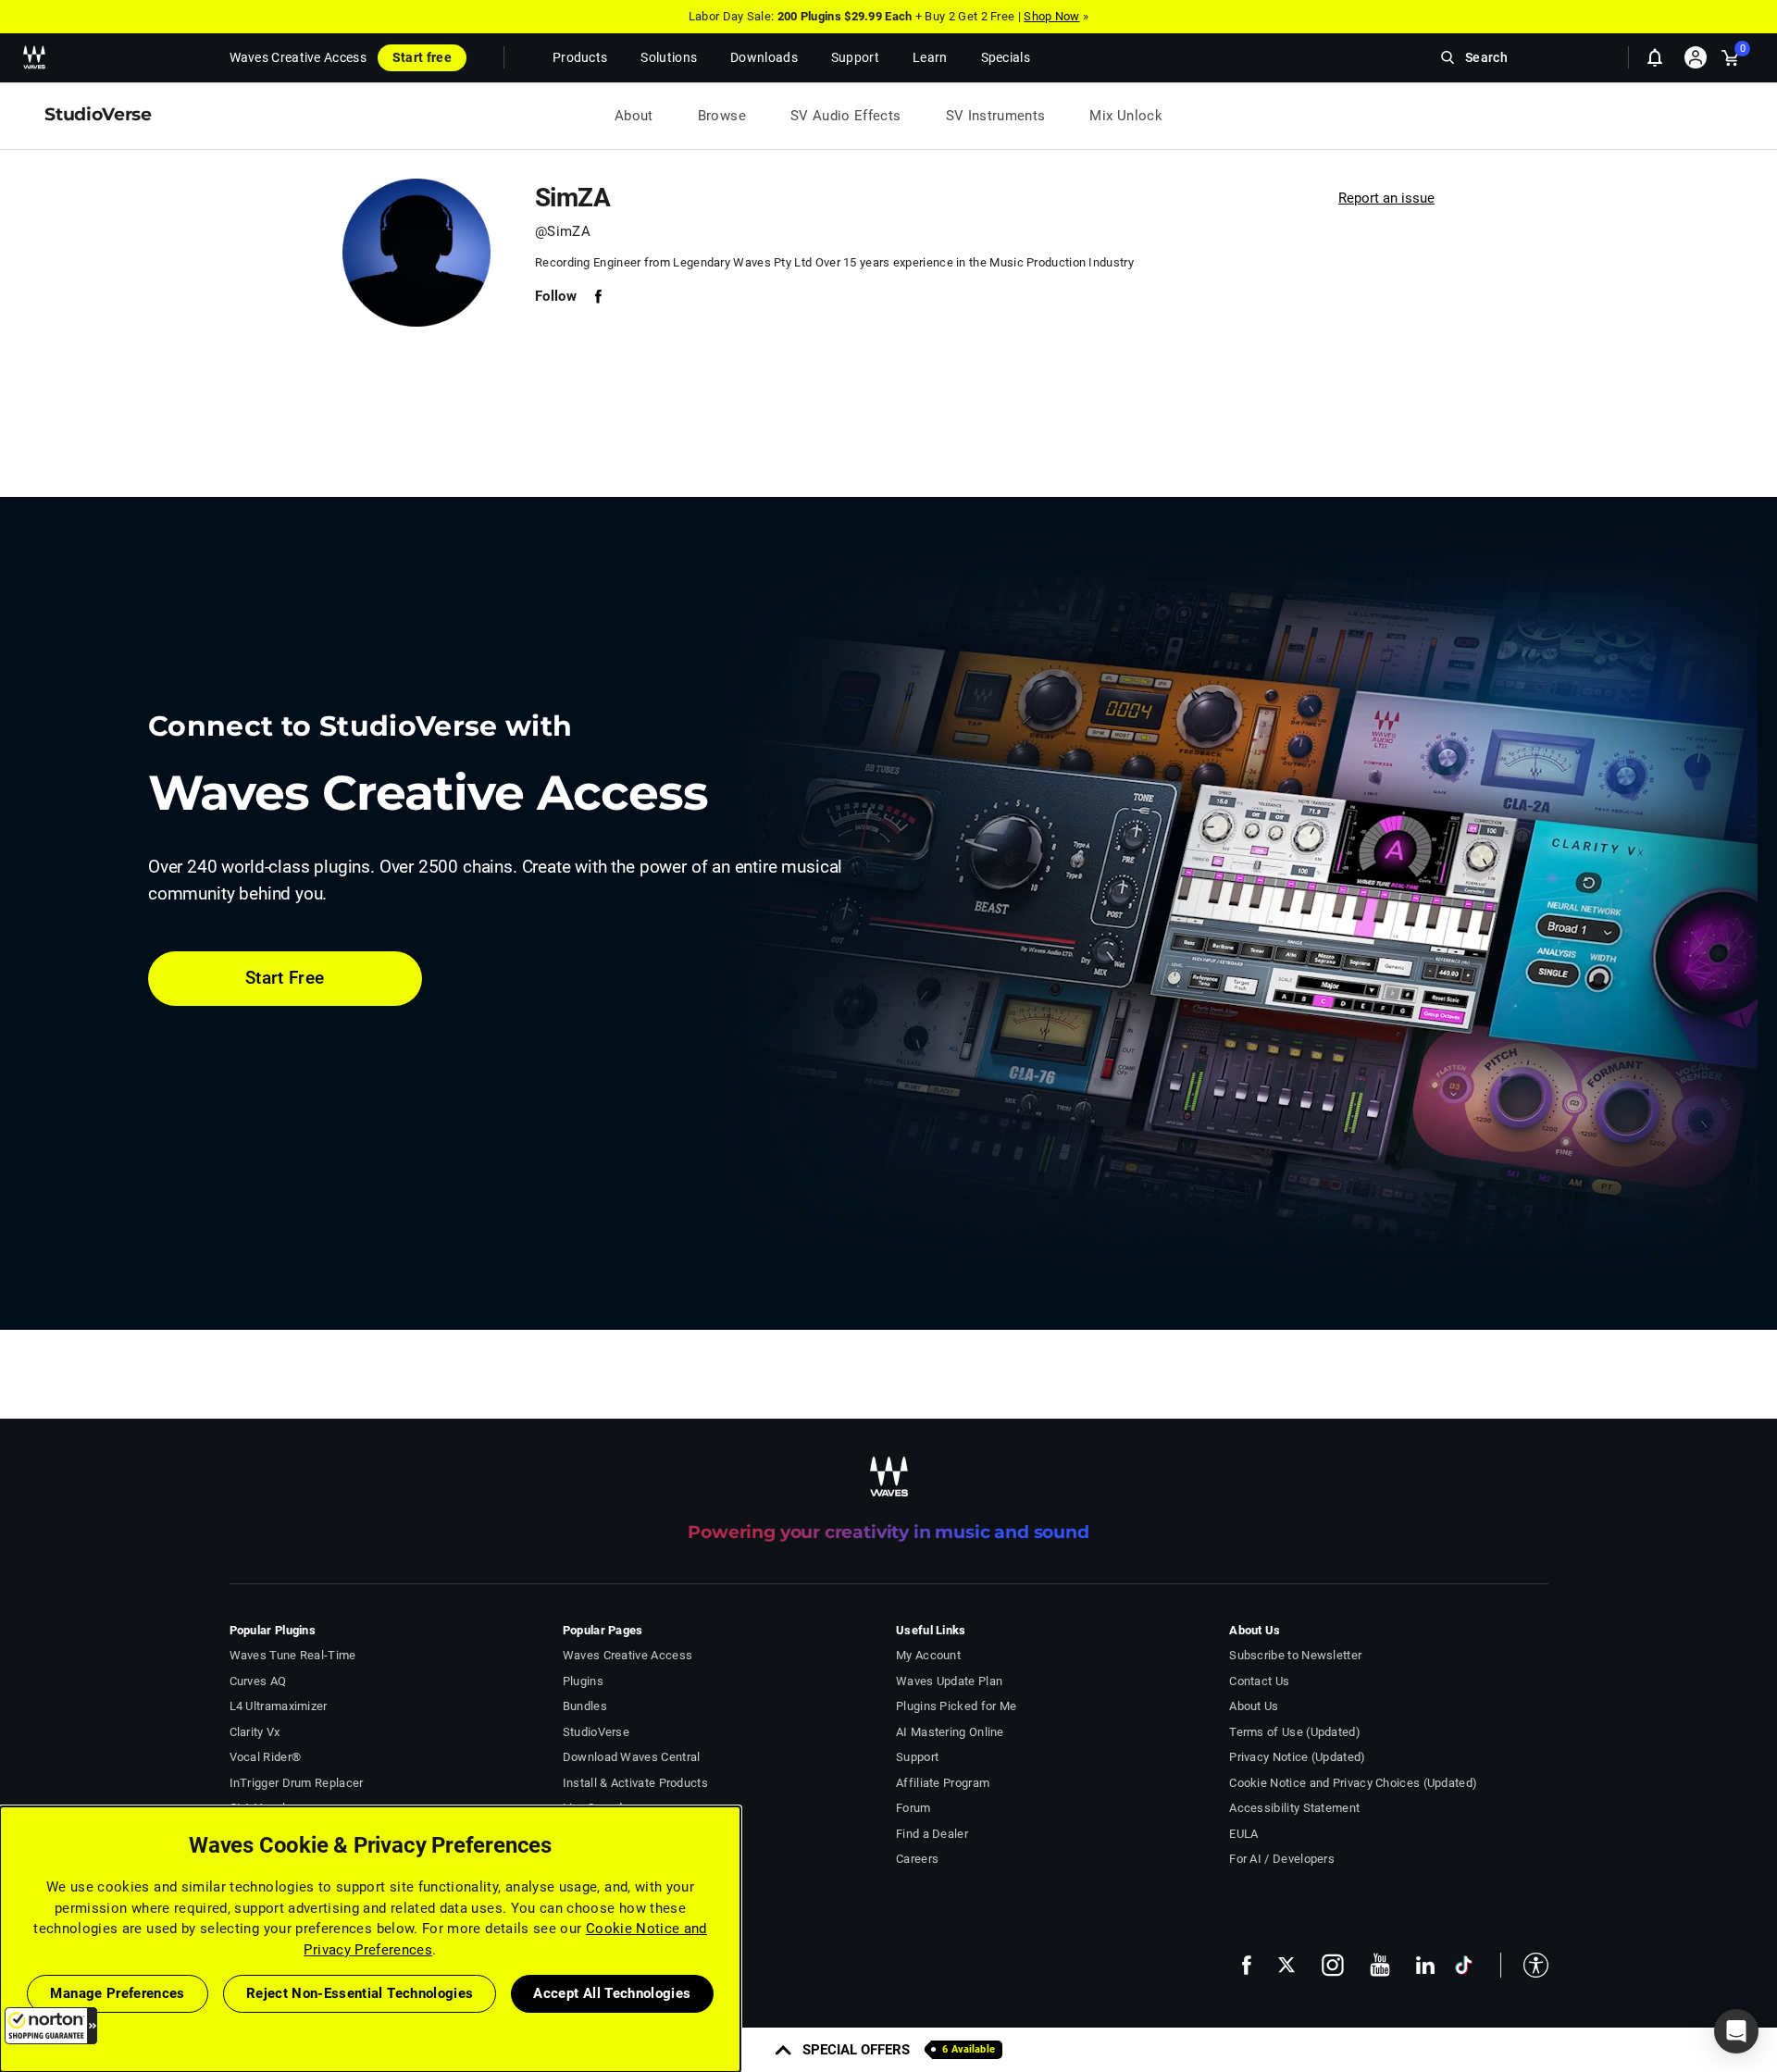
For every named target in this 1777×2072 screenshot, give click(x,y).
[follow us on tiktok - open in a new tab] (1464, 1965)
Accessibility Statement (1294, 1808)
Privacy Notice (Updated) (1297, 1757)
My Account (928, 1655)
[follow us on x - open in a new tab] (1286, 1965)
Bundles (585, 1706)
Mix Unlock (1126, 116)
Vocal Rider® (266, 1757)
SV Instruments (996, 116)
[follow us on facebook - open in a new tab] (1247, 1965)
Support (917, 1757)
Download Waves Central (632, 1757)
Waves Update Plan (949, 1681)
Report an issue (1386, 198)
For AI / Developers (1282, 1859)
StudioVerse (596, 1732)
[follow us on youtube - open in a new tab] (1380, 1965)
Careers (917, 1859)
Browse (722, 116)
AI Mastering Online (950, 1732)
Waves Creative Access (298, 57)
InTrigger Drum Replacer (297, 1783)
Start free (422, 57)
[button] (51, 2026)
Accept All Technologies (612, 1993)
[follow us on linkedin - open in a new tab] (1425, 1965)
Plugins (583, 1681)
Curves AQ (258, 1681)
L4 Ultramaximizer (279, 1706)
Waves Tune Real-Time (293, 1655)
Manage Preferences (117, 1993)
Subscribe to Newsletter (1295, 1655)
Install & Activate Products (635, 1783)
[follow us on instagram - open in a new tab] (1333, 1965)
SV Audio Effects (846, 116)
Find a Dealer (932, 1834)
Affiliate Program (943, 1783)
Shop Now (1051, 16)
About (634, 116)
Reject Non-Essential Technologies (360, 1993)
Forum (913, 1808)
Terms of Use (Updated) (1295, 1732)
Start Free (285, 978)
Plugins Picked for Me (956, 1706)
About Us (1254, 1706)
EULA (1243, 1834)
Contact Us (1259, 1681)
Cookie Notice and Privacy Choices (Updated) (1353, 1783)
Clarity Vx (255, 1732)
